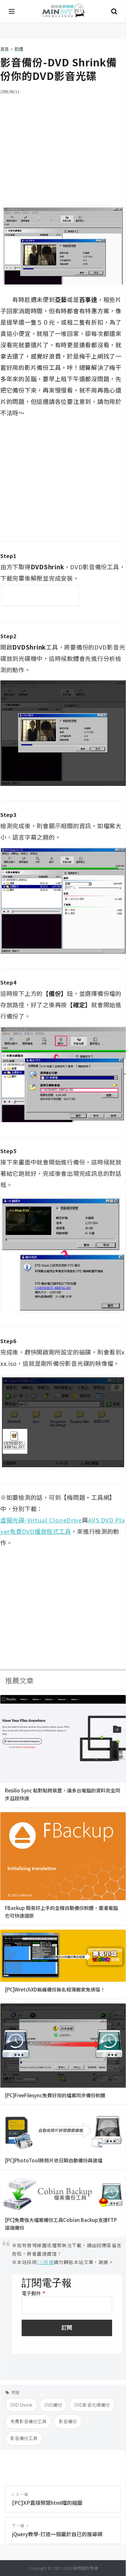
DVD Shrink (21, 2405)
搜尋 (114, 11)
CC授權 (45, 2262)
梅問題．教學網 (63, 11)
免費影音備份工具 (28, 2421)
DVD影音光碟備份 (92, 2405)
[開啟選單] (12, 11)
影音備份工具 (24, 2438)
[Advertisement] (63, 146)
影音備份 (68, 2421)
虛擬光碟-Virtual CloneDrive (41, 1520)
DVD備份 (53, 2405)
